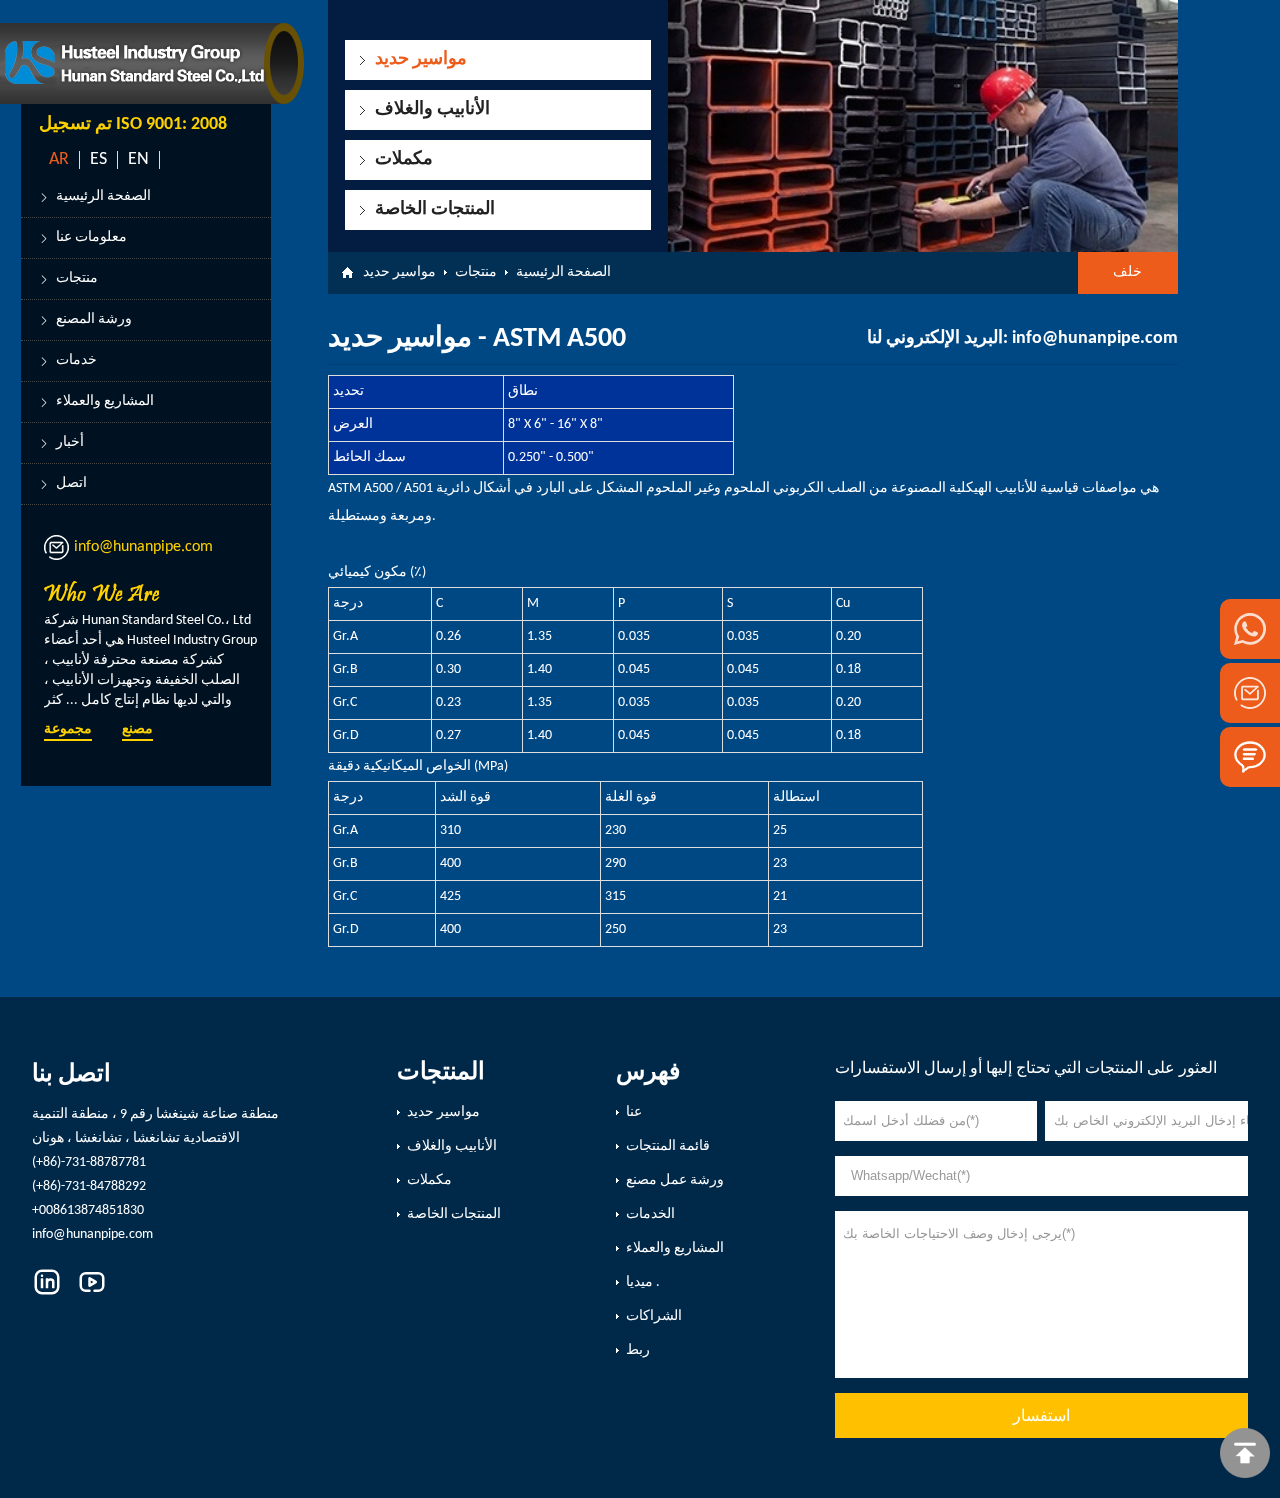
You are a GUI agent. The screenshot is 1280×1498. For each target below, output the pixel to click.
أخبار (70, 442)
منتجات (77, 278)
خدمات (76, 360)
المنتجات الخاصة (435, 209)
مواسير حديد (421, 59)
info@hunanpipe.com (143, 547)
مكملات (404, 159)
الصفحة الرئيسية (103, 196)
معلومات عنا (91, 237)
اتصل (71, 483)
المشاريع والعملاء (105, 401)
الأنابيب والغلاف (432, 109)
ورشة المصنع (94, 319)
